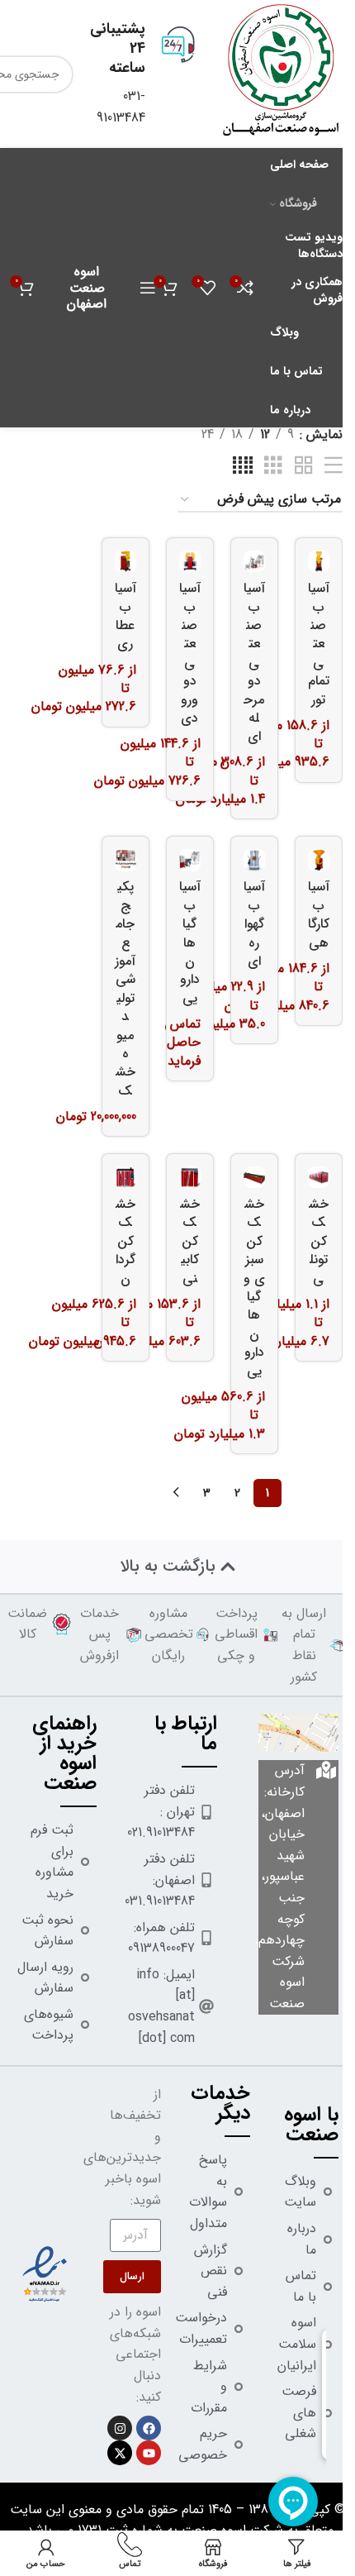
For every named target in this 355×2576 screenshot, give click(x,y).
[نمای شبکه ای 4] (243, 466)
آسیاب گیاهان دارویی (190, 942)
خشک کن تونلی (319, 1241)
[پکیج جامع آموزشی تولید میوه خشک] (125, 860)
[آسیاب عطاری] (125, 561)
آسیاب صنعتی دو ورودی (190, 653)
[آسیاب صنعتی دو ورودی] (190, 561)
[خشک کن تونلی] (319, 1177)
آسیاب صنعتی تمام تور (319, 644)
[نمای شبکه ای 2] (304, 466)
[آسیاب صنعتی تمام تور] (319, 561)
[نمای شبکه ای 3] (273, 466)
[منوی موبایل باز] (148, 288)
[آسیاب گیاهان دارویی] (190, 860)
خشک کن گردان (125, 1241)
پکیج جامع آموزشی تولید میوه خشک (125, 988)
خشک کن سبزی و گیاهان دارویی (254, 1288)
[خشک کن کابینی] (190, 1177)
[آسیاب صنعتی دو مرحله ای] (254, 561)
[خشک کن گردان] (125, 1177)
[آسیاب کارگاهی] (319, 860)
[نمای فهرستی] (334, 466)
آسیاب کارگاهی (319, 914)
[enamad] (45, 2274)
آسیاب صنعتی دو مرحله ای (254, 662)
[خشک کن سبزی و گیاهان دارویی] (254, 1177)
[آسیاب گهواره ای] (254, 860)
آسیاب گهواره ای (254, 924)
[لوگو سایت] (281, 73)
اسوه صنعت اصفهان (87, 287)
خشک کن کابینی (190, 1241)
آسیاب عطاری (125, 616)
